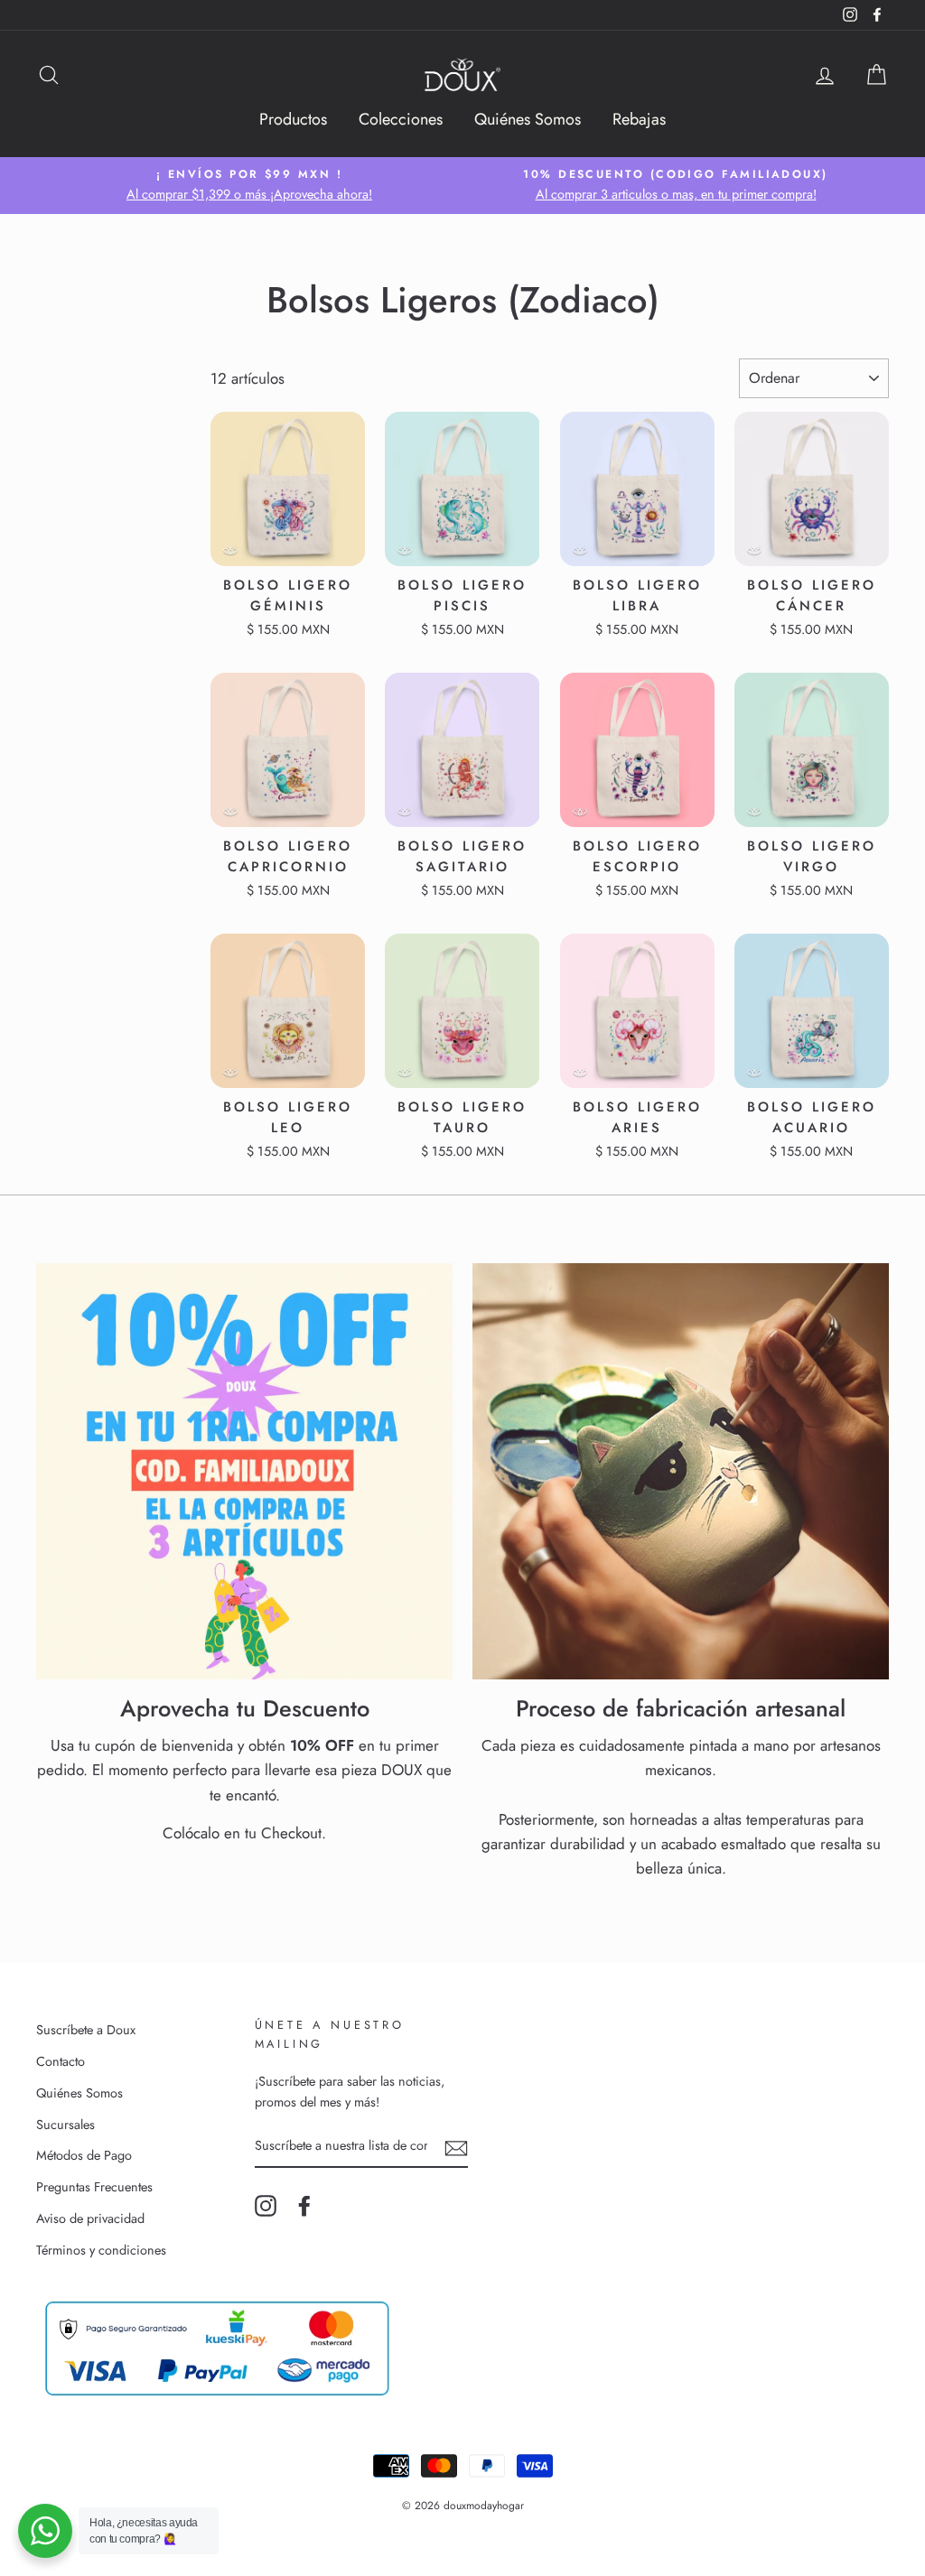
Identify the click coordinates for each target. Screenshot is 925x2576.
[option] (249, 186)
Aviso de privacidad (90, 2218)
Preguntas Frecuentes (94, 2187)
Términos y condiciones (101, 2250)
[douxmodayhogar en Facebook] (304, 2206)
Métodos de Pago (84, 2155)
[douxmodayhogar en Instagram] (266, 2206)
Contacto (61, 2061)
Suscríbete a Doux (86, 2030)
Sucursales (65, 2125)
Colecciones (401, 119)
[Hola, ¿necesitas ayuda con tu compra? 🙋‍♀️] (45, 2531)
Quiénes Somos (528, 119)
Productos (293, 119)
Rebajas (639, 119)
